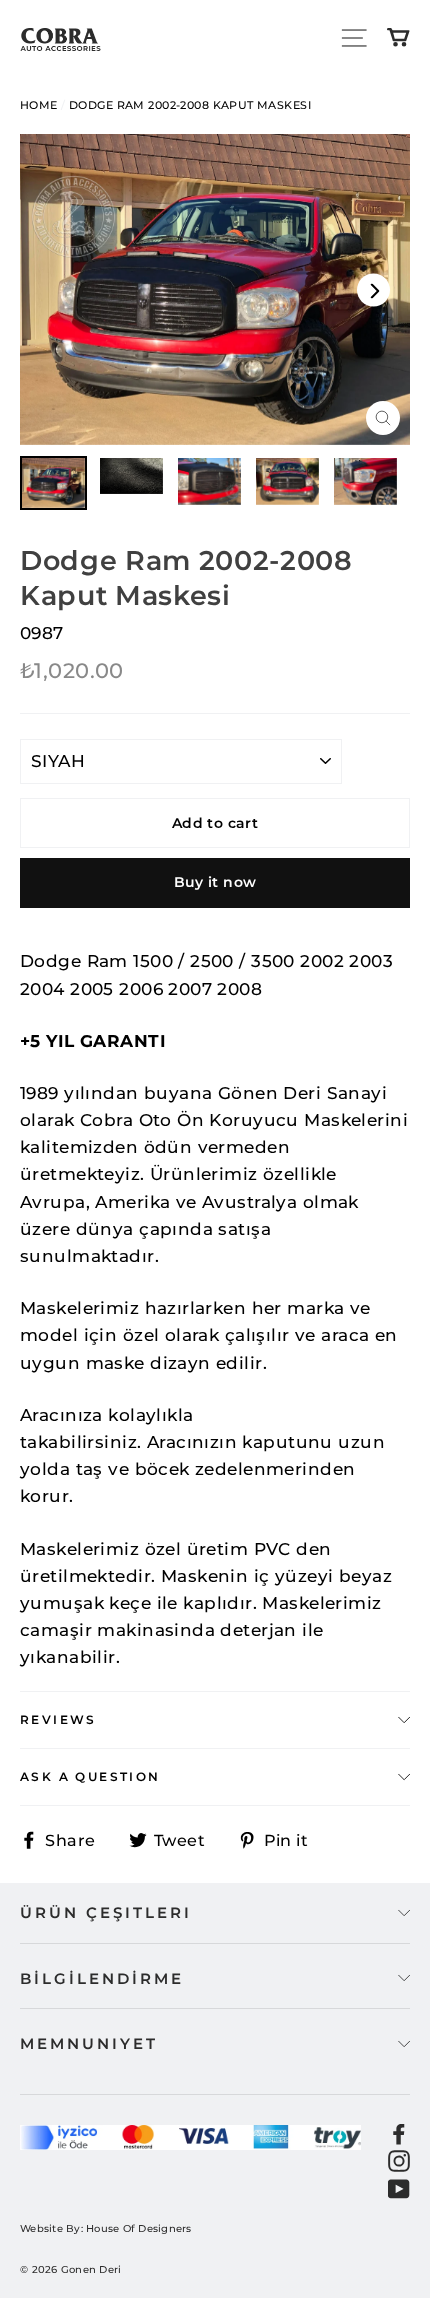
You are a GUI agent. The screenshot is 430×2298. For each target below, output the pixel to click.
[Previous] (56, 289)
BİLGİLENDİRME (102, 1978)
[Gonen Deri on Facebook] (399, 2133)
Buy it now (215, 882)
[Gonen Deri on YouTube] (399, 2187)
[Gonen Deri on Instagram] (399, 2160)
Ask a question (90, 1776)
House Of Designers (139, 2228)
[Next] (373, 289)
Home (39, 105)
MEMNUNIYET (89, 2043)
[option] (215, 289)
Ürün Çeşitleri (106, 1912)
